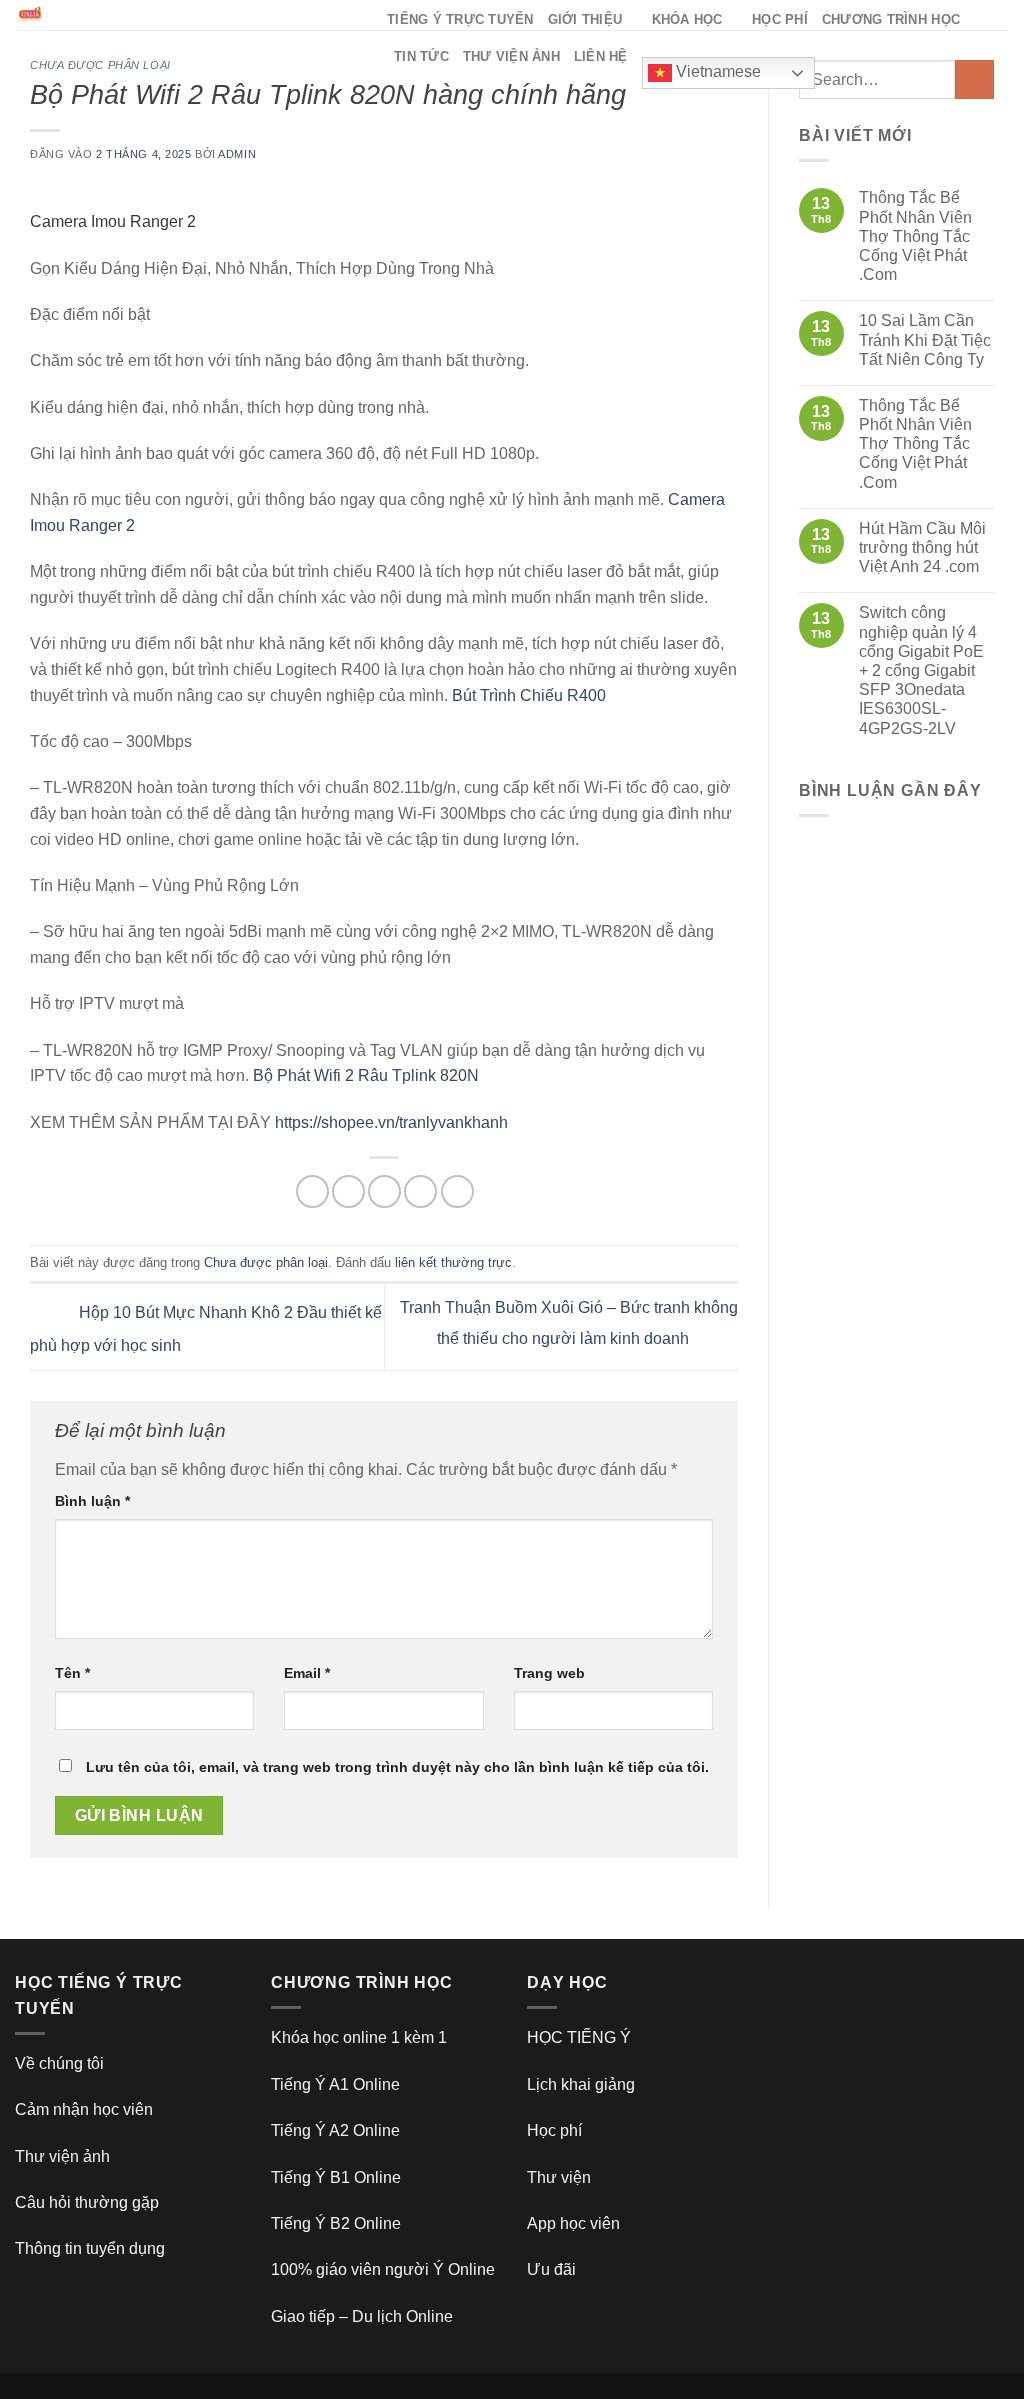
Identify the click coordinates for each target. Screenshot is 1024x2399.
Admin (237, 154)
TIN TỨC (421, 56)
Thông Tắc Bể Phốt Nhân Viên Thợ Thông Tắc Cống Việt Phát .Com (915, 236)
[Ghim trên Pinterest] (420, 1191)
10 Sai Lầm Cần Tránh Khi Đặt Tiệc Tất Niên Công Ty (925, 339)
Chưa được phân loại (100, 65)
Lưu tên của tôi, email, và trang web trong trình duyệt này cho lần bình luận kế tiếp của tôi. (397, 1767)
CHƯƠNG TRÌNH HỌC (891, 19)
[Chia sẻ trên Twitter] (348, 1191)
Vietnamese (716, 71)
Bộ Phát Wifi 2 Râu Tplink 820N (366, 1075)
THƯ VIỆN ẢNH (511, 56)
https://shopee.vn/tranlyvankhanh (391, 1122)
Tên (72, 1673)
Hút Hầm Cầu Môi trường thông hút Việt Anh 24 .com (922, 547)
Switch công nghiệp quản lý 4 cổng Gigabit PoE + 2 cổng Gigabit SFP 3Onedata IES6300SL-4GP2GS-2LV (921, 670)
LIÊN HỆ (601, 56)
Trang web (549, 1673)
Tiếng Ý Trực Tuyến (460, 19)
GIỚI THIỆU (585, 19)
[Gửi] (974, 79)
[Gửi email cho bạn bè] (384, 1191)
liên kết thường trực (453, 1262)
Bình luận (92, 1501)
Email (307, 1673)
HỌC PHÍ (780, 19)
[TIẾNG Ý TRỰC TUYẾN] (186, 15)
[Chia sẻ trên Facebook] (312, 1191)
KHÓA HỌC (687, 19)
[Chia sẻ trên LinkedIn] (457, 1191)
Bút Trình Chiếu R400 (529, 695)
